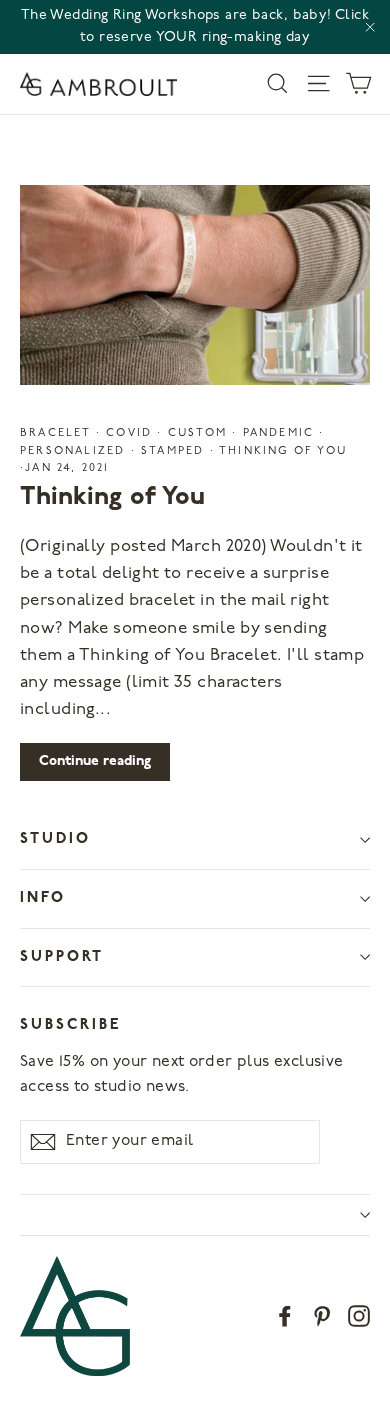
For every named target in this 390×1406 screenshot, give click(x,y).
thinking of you (281, 451)
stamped (173, 451)
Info (43, 898)
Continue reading (95, 761)
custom (198, 433)
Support (62, 957)
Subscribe (70, 1025)
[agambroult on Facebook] (285, 1315)
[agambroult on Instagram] (359, 1315)
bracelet (58, 433)
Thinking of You (112, 497)
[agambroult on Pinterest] (322, 1315)
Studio (55, 839)
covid (129, 433)
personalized (75, 451)
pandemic (278, 433)
